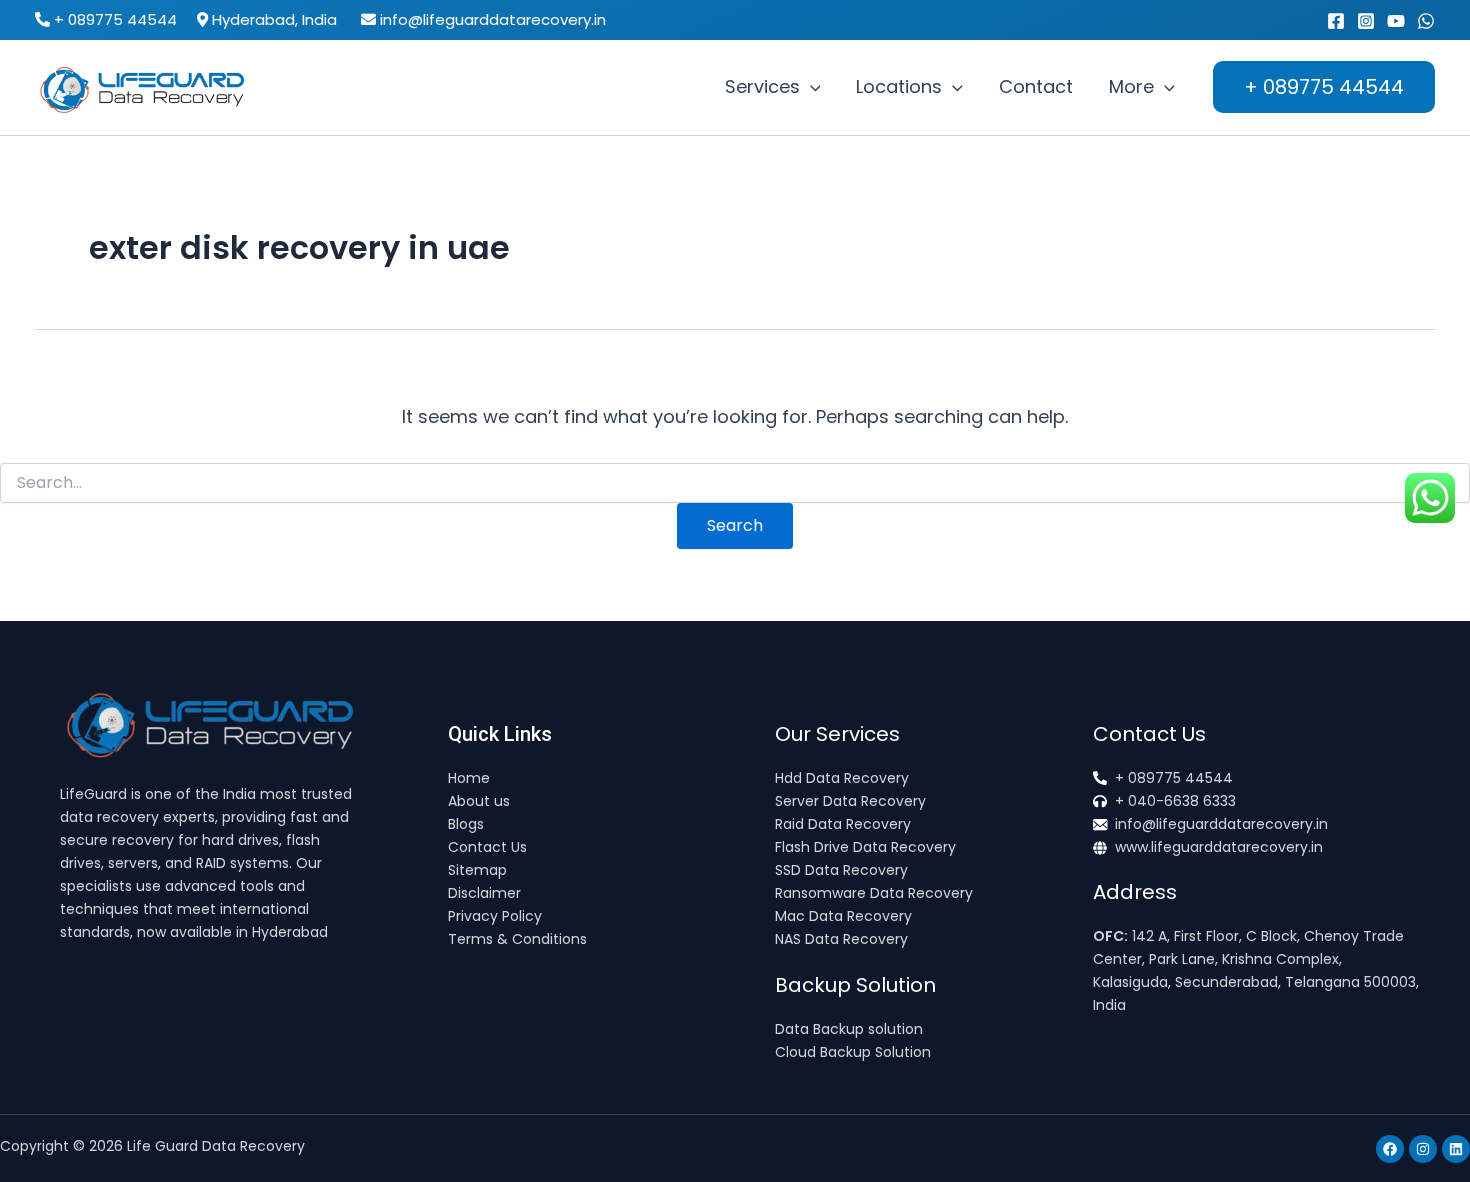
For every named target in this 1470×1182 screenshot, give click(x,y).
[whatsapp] (1426, 21)
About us (479, 801)
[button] (810, 87)
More (1131, 86)
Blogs (466, 824)
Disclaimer (484, 893)
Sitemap (477, 870)
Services (762, 86)
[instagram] (1366, 21)
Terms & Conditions (517, 939)
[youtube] (1396, 21)
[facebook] (1336, 21)
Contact (1036, 86)
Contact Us (487, 847)
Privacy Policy (495, 916)
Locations (899, 86)
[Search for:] (735, 483)
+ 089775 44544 (115, 19)
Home (469, 778)
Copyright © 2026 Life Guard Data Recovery (152, 1146)
